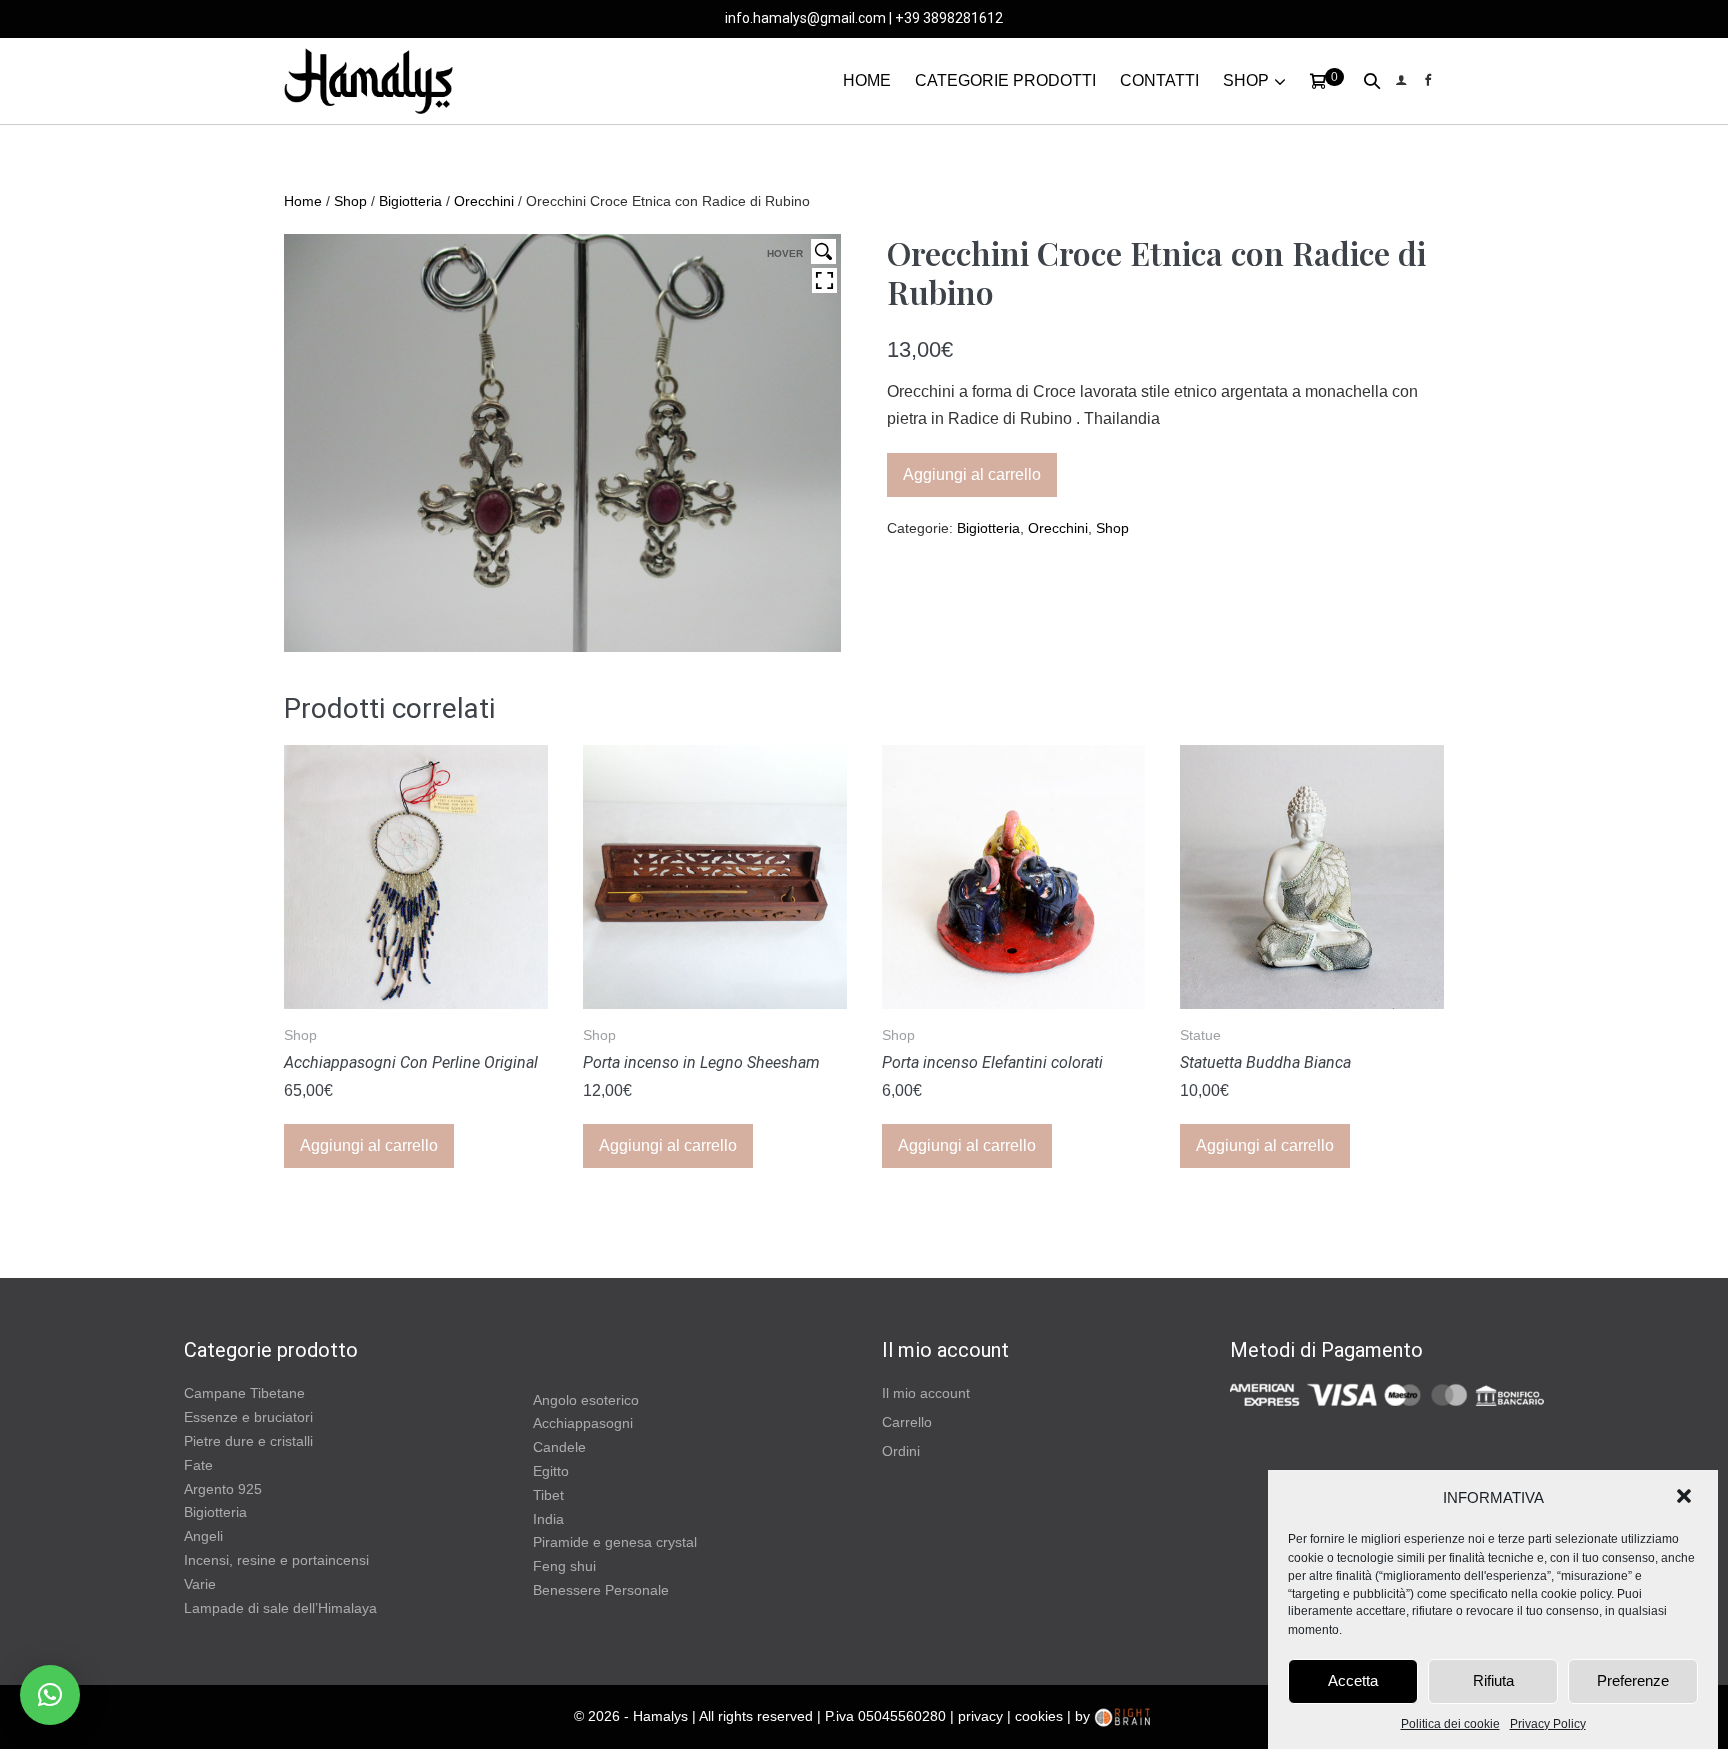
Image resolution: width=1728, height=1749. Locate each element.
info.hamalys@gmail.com (805, 18)
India (548, 1519)
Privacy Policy (1548, 1724)
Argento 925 (223, 1489)
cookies (1039, 1716)
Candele (559, 1447)
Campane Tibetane (244, 1393)
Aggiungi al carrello (972, 474)
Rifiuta (1493, 1680)
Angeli (203, 1536)
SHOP (1246, 80)
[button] (1686, 1498)
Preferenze (1633, 1680)
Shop (350, 201)
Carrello (907, 1422)
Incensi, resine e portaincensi (276, 1560)
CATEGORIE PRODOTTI (1005, 80)
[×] (50, 1695)
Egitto (551, 1471)
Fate (198, 1465)
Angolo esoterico (586, 1400)
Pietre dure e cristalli (248, 1441)
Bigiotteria (410, 201)
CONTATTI (1159, 80)
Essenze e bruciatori (248, 1417)
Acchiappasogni (583, 1423)
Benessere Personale (601, 1590)
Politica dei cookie (1450, 1724)
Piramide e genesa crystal (615, 1542)
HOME (867, 80)
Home (303, 201)
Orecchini (484, 201)
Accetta (1353, 1680)
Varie (200, 1584)
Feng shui (564, 1566)
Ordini (901, 1451)
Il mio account (926, 1393)
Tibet (548, 1495)
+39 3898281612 (949, 18)
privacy (980, 1716)
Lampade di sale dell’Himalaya (280, 1608)
